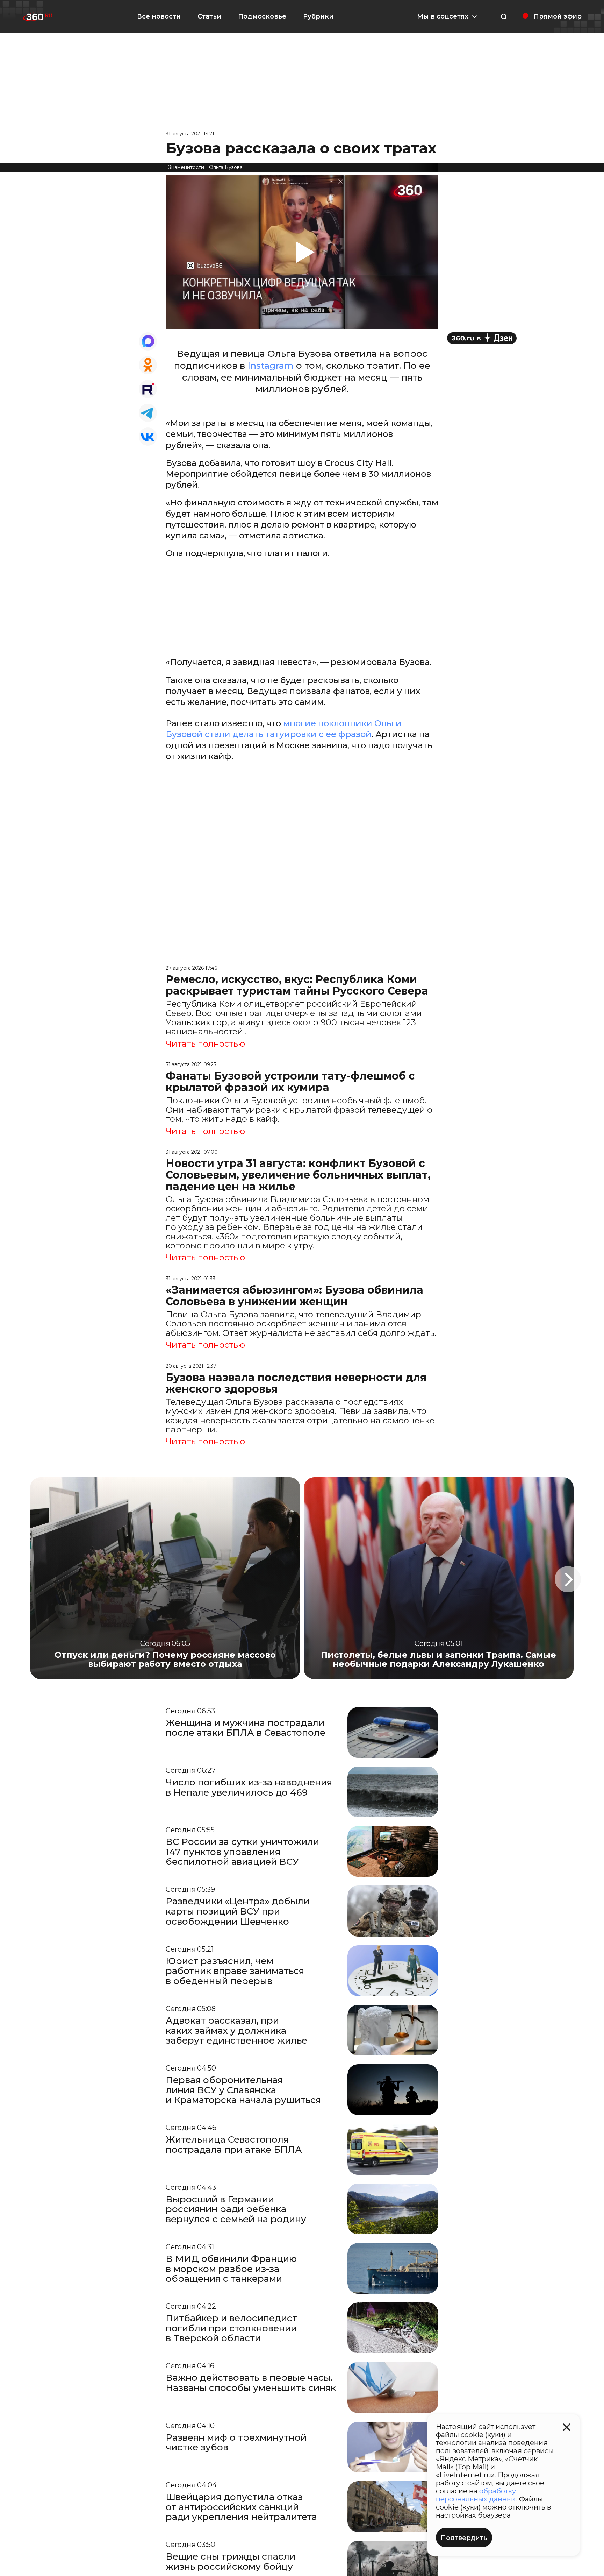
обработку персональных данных (476, 2495)
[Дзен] (482, 338)
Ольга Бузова (226, 167)
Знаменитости (186, 167)
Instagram (271, 366)
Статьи (209, 16)
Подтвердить (464, 2538)
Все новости (159, 16)
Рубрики (318, 16)
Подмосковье (262, 16)
